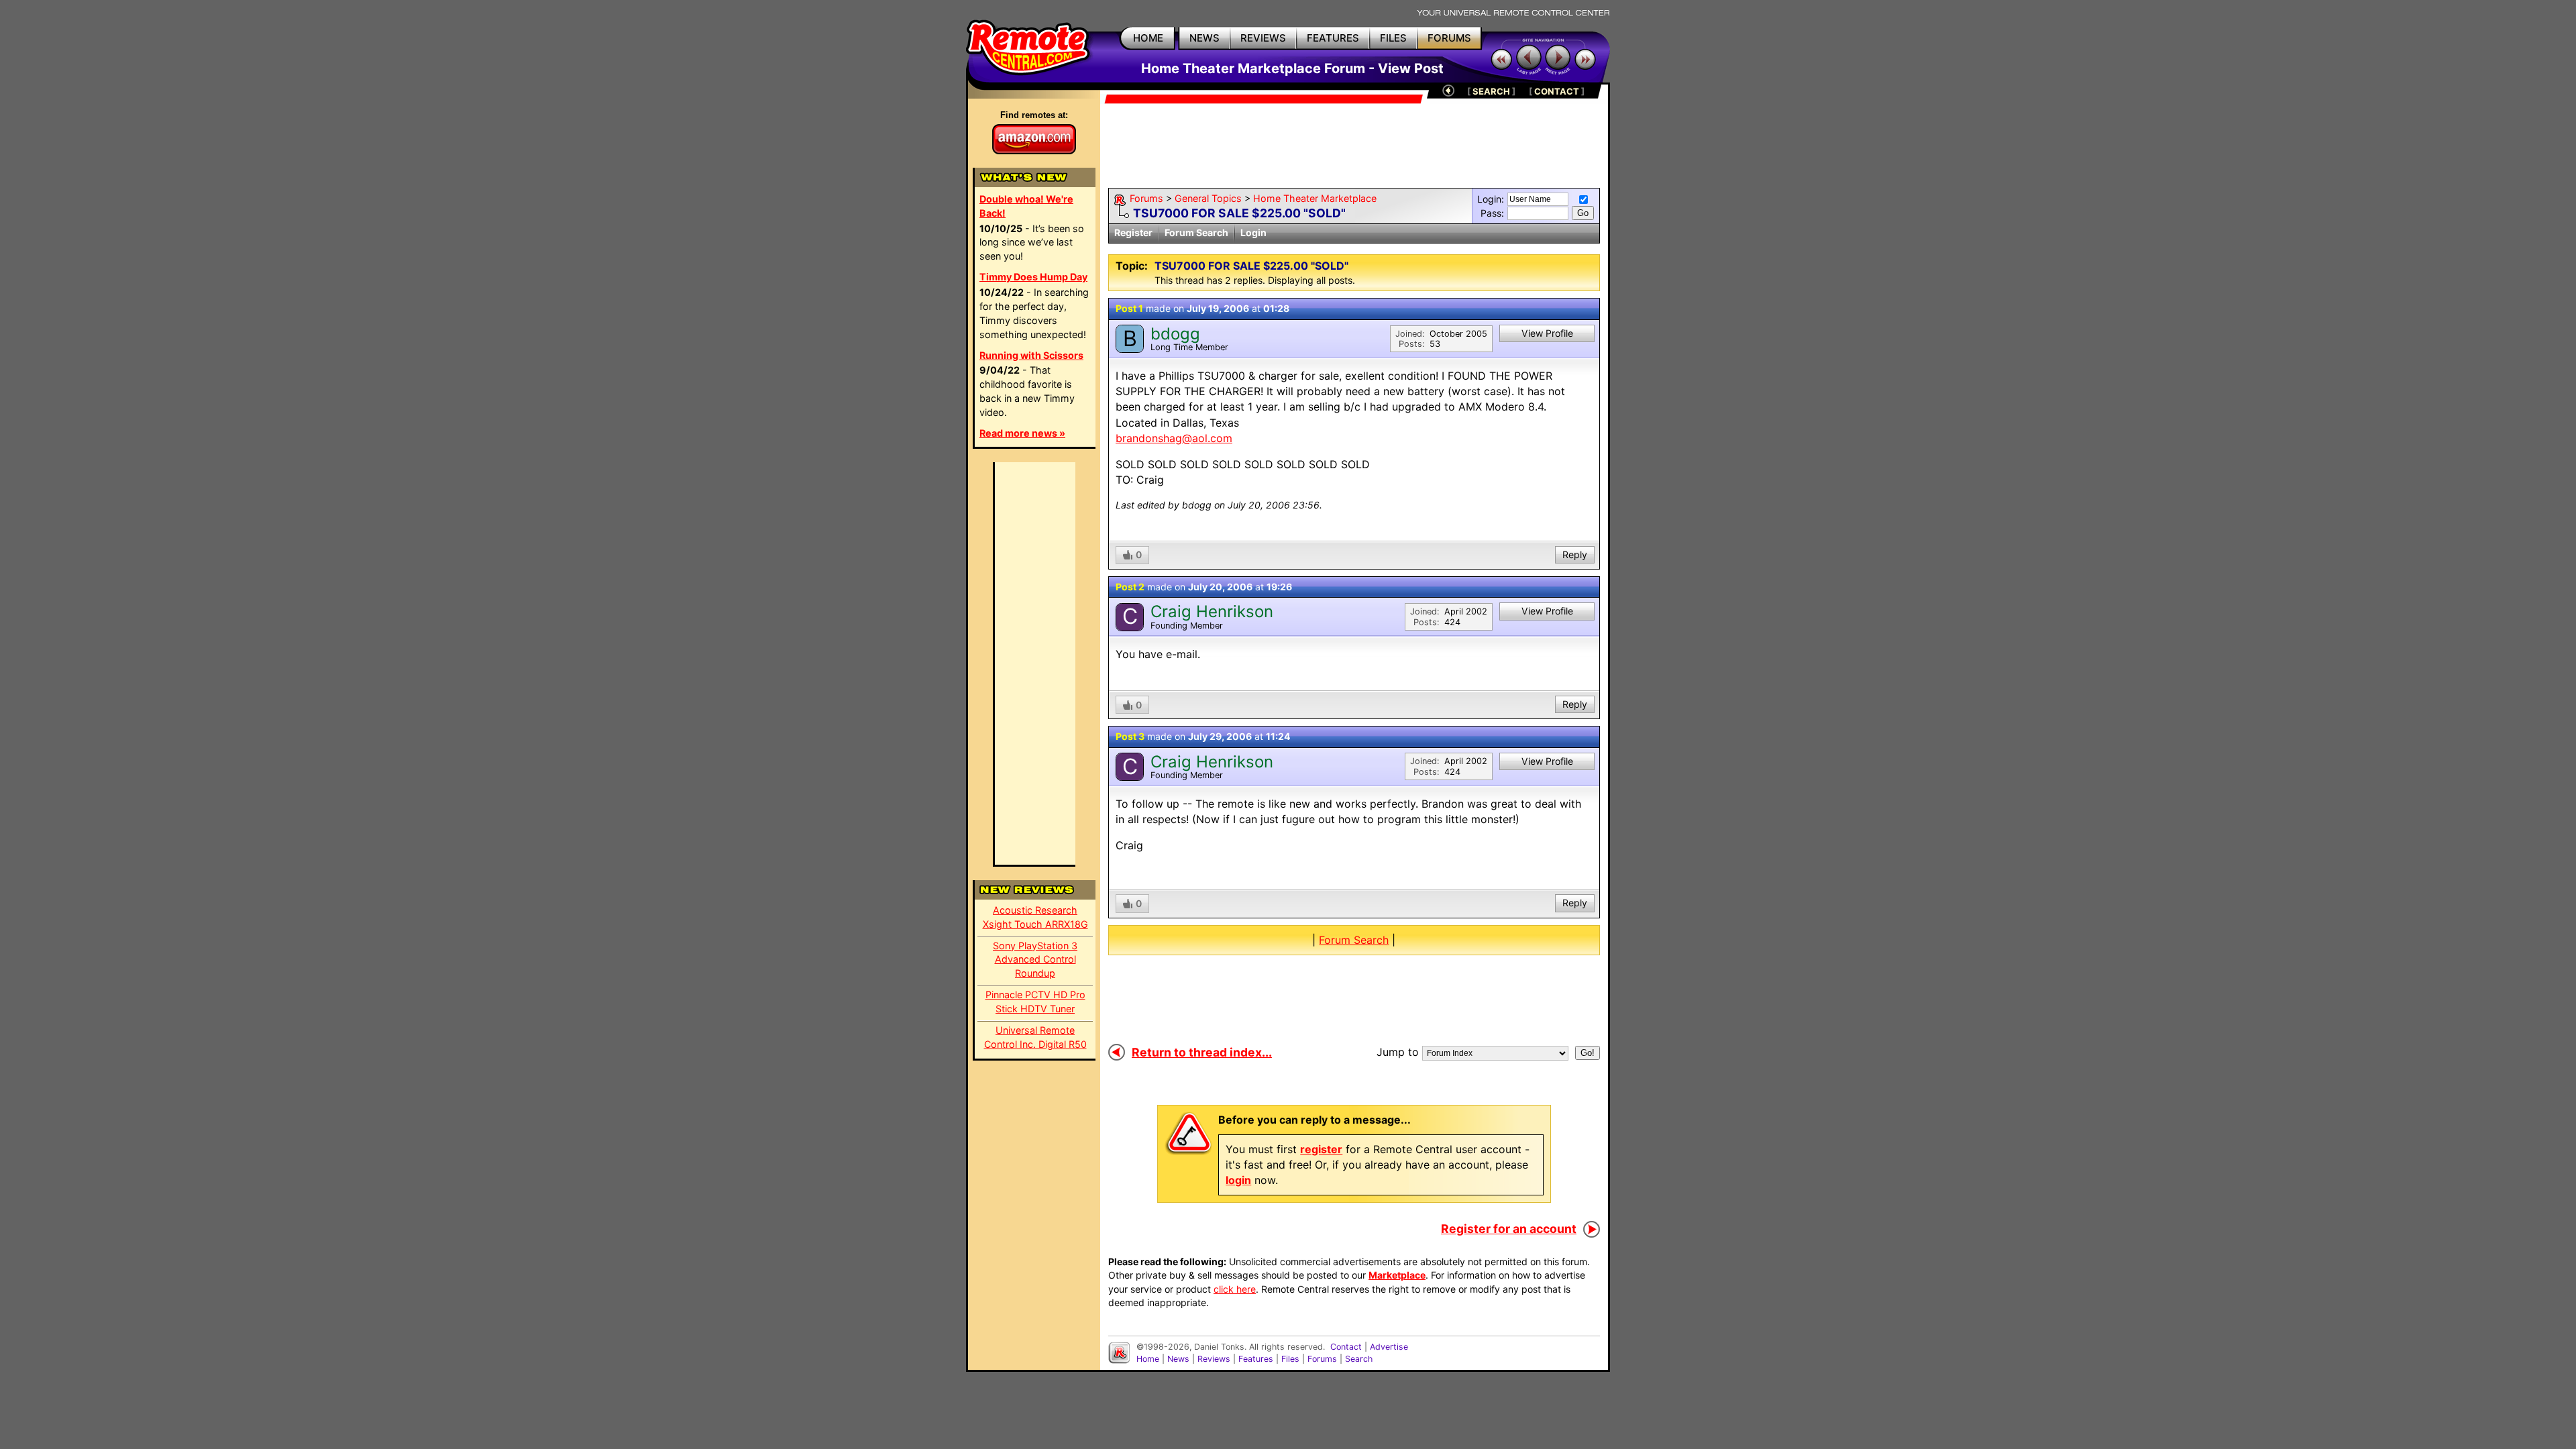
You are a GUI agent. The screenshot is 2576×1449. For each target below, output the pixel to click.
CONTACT (1557, 91)
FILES (1393, 38)
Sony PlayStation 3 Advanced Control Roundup (1035, 960)
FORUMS (1449, 38)
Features (1256, 1359)
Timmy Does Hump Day (1033, 277)
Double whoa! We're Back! (1026, 206)
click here (1235, 1289)
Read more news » (1022, 433)
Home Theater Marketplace (1315, 198)
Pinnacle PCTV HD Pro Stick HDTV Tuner (1035, 1002)
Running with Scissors (1031, 355)
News (1178, 1359)
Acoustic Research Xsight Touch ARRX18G (1035, 917)
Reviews (1214, 1359)
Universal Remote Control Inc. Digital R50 (1035, 1037)
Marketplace (1397, 1275)
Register (1133, 232)
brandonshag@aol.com (1174, 438)
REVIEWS (1263, 38)
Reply (1575, 554)
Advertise (1389, 1347)
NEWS (1204, 38)
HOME (1148, 38)
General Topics (1208, 198)
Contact (1346, 1347)
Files (1290, 1359)
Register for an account (1509, 1229)
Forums (1146, 198)
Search (1359, 1359)
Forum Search (1196, 232)
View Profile (1547, 333)
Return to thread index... (1202, 1052)
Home (1148, 1359)
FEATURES (1333, 38)
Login (1253, 232)
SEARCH (1491, 91)
